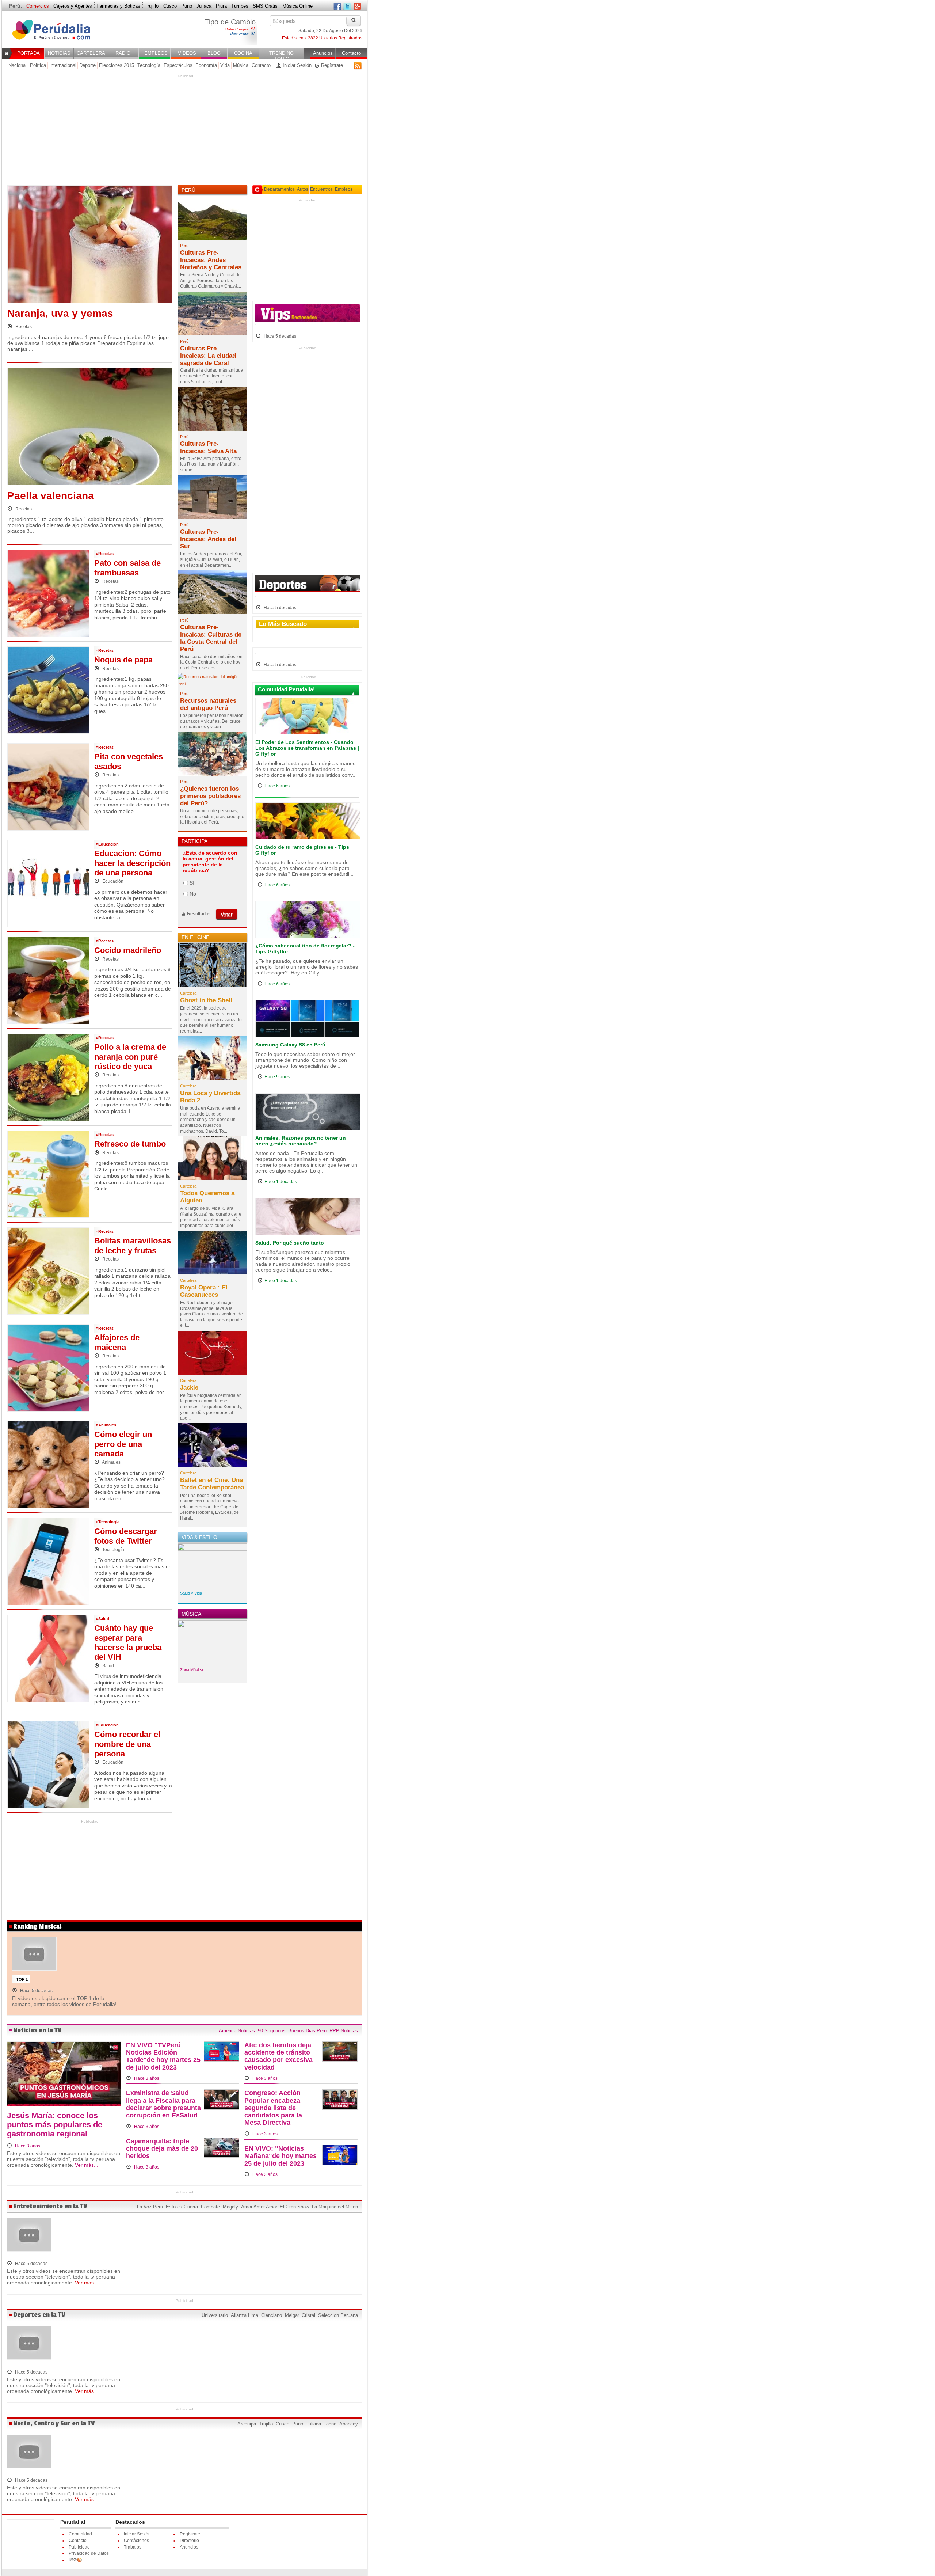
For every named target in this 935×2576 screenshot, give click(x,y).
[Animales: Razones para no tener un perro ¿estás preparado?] (308, 1114)
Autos (303, 189)
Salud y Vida (191, 1593)
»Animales (106, 1425)
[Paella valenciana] (90, 428)
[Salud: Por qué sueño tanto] (308, 1218)
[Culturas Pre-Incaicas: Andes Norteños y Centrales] (212, 220)
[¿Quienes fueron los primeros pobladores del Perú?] (212, 756)
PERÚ (188, 190)
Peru (56, 34)
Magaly (230, 2207)
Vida (225, 65)
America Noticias (237, 2031)
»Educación (107, 844)
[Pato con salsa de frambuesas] (48, 593)
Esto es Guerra (182, 2207)
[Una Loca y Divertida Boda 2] (212, 1060)
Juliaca (204, 6)
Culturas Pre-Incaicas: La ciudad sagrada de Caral (208, 356)
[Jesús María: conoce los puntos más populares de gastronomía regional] (64, 2076)
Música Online (297, 6)
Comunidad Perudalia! (286, 689)
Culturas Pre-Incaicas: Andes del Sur (208, 539)
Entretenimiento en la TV (50, 2206)
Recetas (23, 327)
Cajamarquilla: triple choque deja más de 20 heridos (162, 2148)
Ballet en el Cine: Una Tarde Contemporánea (212, 1484)
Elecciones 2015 (117, 65)
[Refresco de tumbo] (48, 1174)
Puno (187, 6)
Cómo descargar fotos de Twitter (126, 1536)
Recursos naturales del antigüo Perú (208, 704)
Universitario (215, 2315)
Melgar (292, 2315)
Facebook (337, 7)
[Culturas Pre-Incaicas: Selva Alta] (212, 411)
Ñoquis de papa (123, 660)
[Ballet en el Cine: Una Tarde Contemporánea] (212, 1447)
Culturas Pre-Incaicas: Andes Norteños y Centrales (211, 260)
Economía (206, 65)
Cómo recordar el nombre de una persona (127, 1744)
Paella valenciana (51, 496)
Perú (184, 246)
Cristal (308, 2315)
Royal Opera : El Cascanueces (204, 1291)
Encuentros (321, 189)
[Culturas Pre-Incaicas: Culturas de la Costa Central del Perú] (212, 594)
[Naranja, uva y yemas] (90, 246)
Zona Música (192, 1670)
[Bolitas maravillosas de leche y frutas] (48, 1270)
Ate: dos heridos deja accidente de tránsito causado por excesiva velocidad (278, 2056)
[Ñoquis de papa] (48, 689)
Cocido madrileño (128, 950)
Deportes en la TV (39, 2315)
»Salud (103, 1619)
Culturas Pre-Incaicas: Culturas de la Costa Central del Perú (211, 638)
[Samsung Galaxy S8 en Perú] (308, 1021)
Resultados (199, 914)
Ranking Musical (37, 1927)
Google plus (357, 7)
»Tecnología (108, 1522)
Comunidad (80, 2534)
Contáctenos (136, 2541)
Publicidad (79, 2547)
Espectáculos (178, 65)
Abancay (349, 2424)
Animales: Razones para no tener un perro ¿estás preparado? (301, 1141)
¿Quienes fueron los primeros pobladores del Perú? (210, 796)
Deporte (87, 65)
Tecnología (149, 65)
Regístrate (331, 65)
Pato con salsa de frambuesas (127, 568)
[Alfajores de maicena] (48, 1367)
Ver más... (87, 2165)
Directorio (189, 2541)
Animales (111, 1462)
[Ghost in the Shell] (212, 968)
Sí (192, 883)
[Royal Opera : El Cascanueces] (212, 1255)
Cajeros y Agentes (73, 6)
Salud (108, 1666)
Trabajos (133, 2547)
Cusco (170, 6)
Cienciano (272, 2315)
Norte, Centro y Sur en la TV (54, 2423)
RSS (358, 66)
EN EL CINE (195, 937)
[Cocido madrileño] (48, 980)
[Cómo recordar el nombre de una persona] (48, 1764)
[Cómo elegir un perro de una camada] (48, 1464)
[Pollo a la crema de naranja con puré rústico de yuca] (48, 1077)
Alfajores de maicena (117, 1342)
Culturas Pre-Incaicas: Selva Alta (208, 447)
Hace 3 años (27, 2146)
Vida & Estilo (199, 1537)
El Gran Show (294, 2207)
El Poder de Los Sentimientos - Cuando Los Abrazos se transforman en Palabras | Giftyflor (307, 748)
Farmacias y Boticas (118, 6)
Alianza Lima (245, 2315)
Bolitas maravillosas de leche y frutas (133, 1245)
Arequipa (247, 2424)
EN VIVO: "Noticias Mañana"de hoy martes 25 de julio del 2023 (280, 2156)
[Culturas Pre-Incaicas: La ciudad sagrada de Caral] (212, 315)
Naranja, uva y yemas (60, 313)
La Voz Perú (150, 2207)
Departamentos (279, 189)
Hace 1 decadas (281, 1182)
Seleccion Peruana (338, 2315)
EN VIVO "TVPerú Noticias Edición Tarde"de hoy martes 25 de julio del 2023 (163, 2056)
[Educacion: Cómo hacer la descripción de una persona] (48, 883)
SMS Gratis (265, 6)
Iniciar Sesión (296, 65)
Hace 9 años (277, 1077)
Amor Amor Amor (259, 2207)
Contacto (261, 65)
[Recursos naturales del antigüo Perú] (212, 683)
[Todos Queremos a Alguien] (212, 1160)
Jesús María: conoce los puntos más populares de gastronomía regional (55, 2125)
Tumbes (240, 6)
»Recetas (105, 554)
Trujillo (152, 6)
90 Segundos (272, 2031)
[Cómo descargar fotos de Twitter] (48, 1561)
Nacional (18, 65)
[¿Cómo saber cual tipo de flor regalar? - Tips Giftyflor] (308, 922)
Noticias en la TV (37, 2030)
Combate (210, 2207)
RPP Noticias (344, 2031)
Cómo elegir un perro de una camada (123, 1444)
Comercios (38, 6)
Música (241, 65)
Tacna (330, 2424)
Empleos (344, 189)
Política (38, 65)
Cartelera (188, 993)
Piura (221, 6)
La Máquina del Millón (335, 2207)
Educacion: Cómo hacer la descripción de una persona (132, 863)
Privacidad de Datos (89, 2553)
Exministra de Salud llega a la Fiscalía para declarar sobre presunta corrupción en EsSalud (163, 2104)
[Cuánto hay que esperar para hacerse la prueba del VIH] (48, 1658)
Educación (112, 881)
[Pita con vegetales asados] (48, 786)
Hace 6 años (277, 786)
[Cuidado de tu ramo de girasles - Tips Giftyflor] (308, 822)
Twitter (347, 7)
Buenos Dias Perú (307, 2031)
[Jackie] (212, 1355)
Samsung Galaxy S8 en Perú (290, 1045)
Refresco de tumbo (130, 1144)
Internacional (63, 65)
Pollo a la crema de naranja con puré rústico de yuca (130, 1057)
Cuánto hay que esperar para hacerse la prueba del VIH (128, 1642)
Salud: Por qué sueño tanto (290, 1243)
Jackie (189, 1388)
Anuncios (189, 2547)
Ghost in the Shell (206, 1000)
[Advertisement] (184, 130)
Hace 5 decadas (279, 336)
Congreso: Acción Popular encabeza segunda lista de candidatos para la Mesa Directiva (273, 2108)
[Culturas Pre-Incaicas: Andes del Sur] (212, 499)
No (193, 894)
